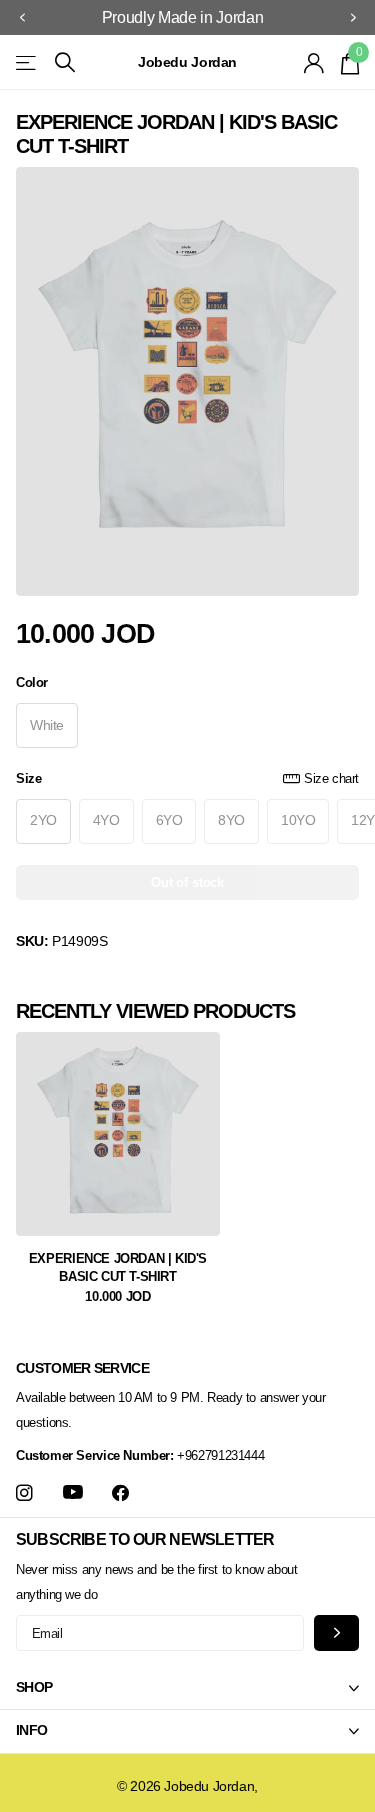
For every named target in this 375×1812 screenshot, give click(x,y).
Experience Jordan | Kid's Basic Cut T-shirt (118, 1267)
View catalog (27, 62)
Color (32, 682)
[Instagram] (24, 1493)
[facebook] (120, 1493)
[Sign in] (314, 63)
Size (187, 778)
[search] (65, 62)
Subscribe (336, 1632)
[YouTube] (73, 1493)
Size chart (331, 778)
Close (187, 1688)
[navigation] (22, 18)
